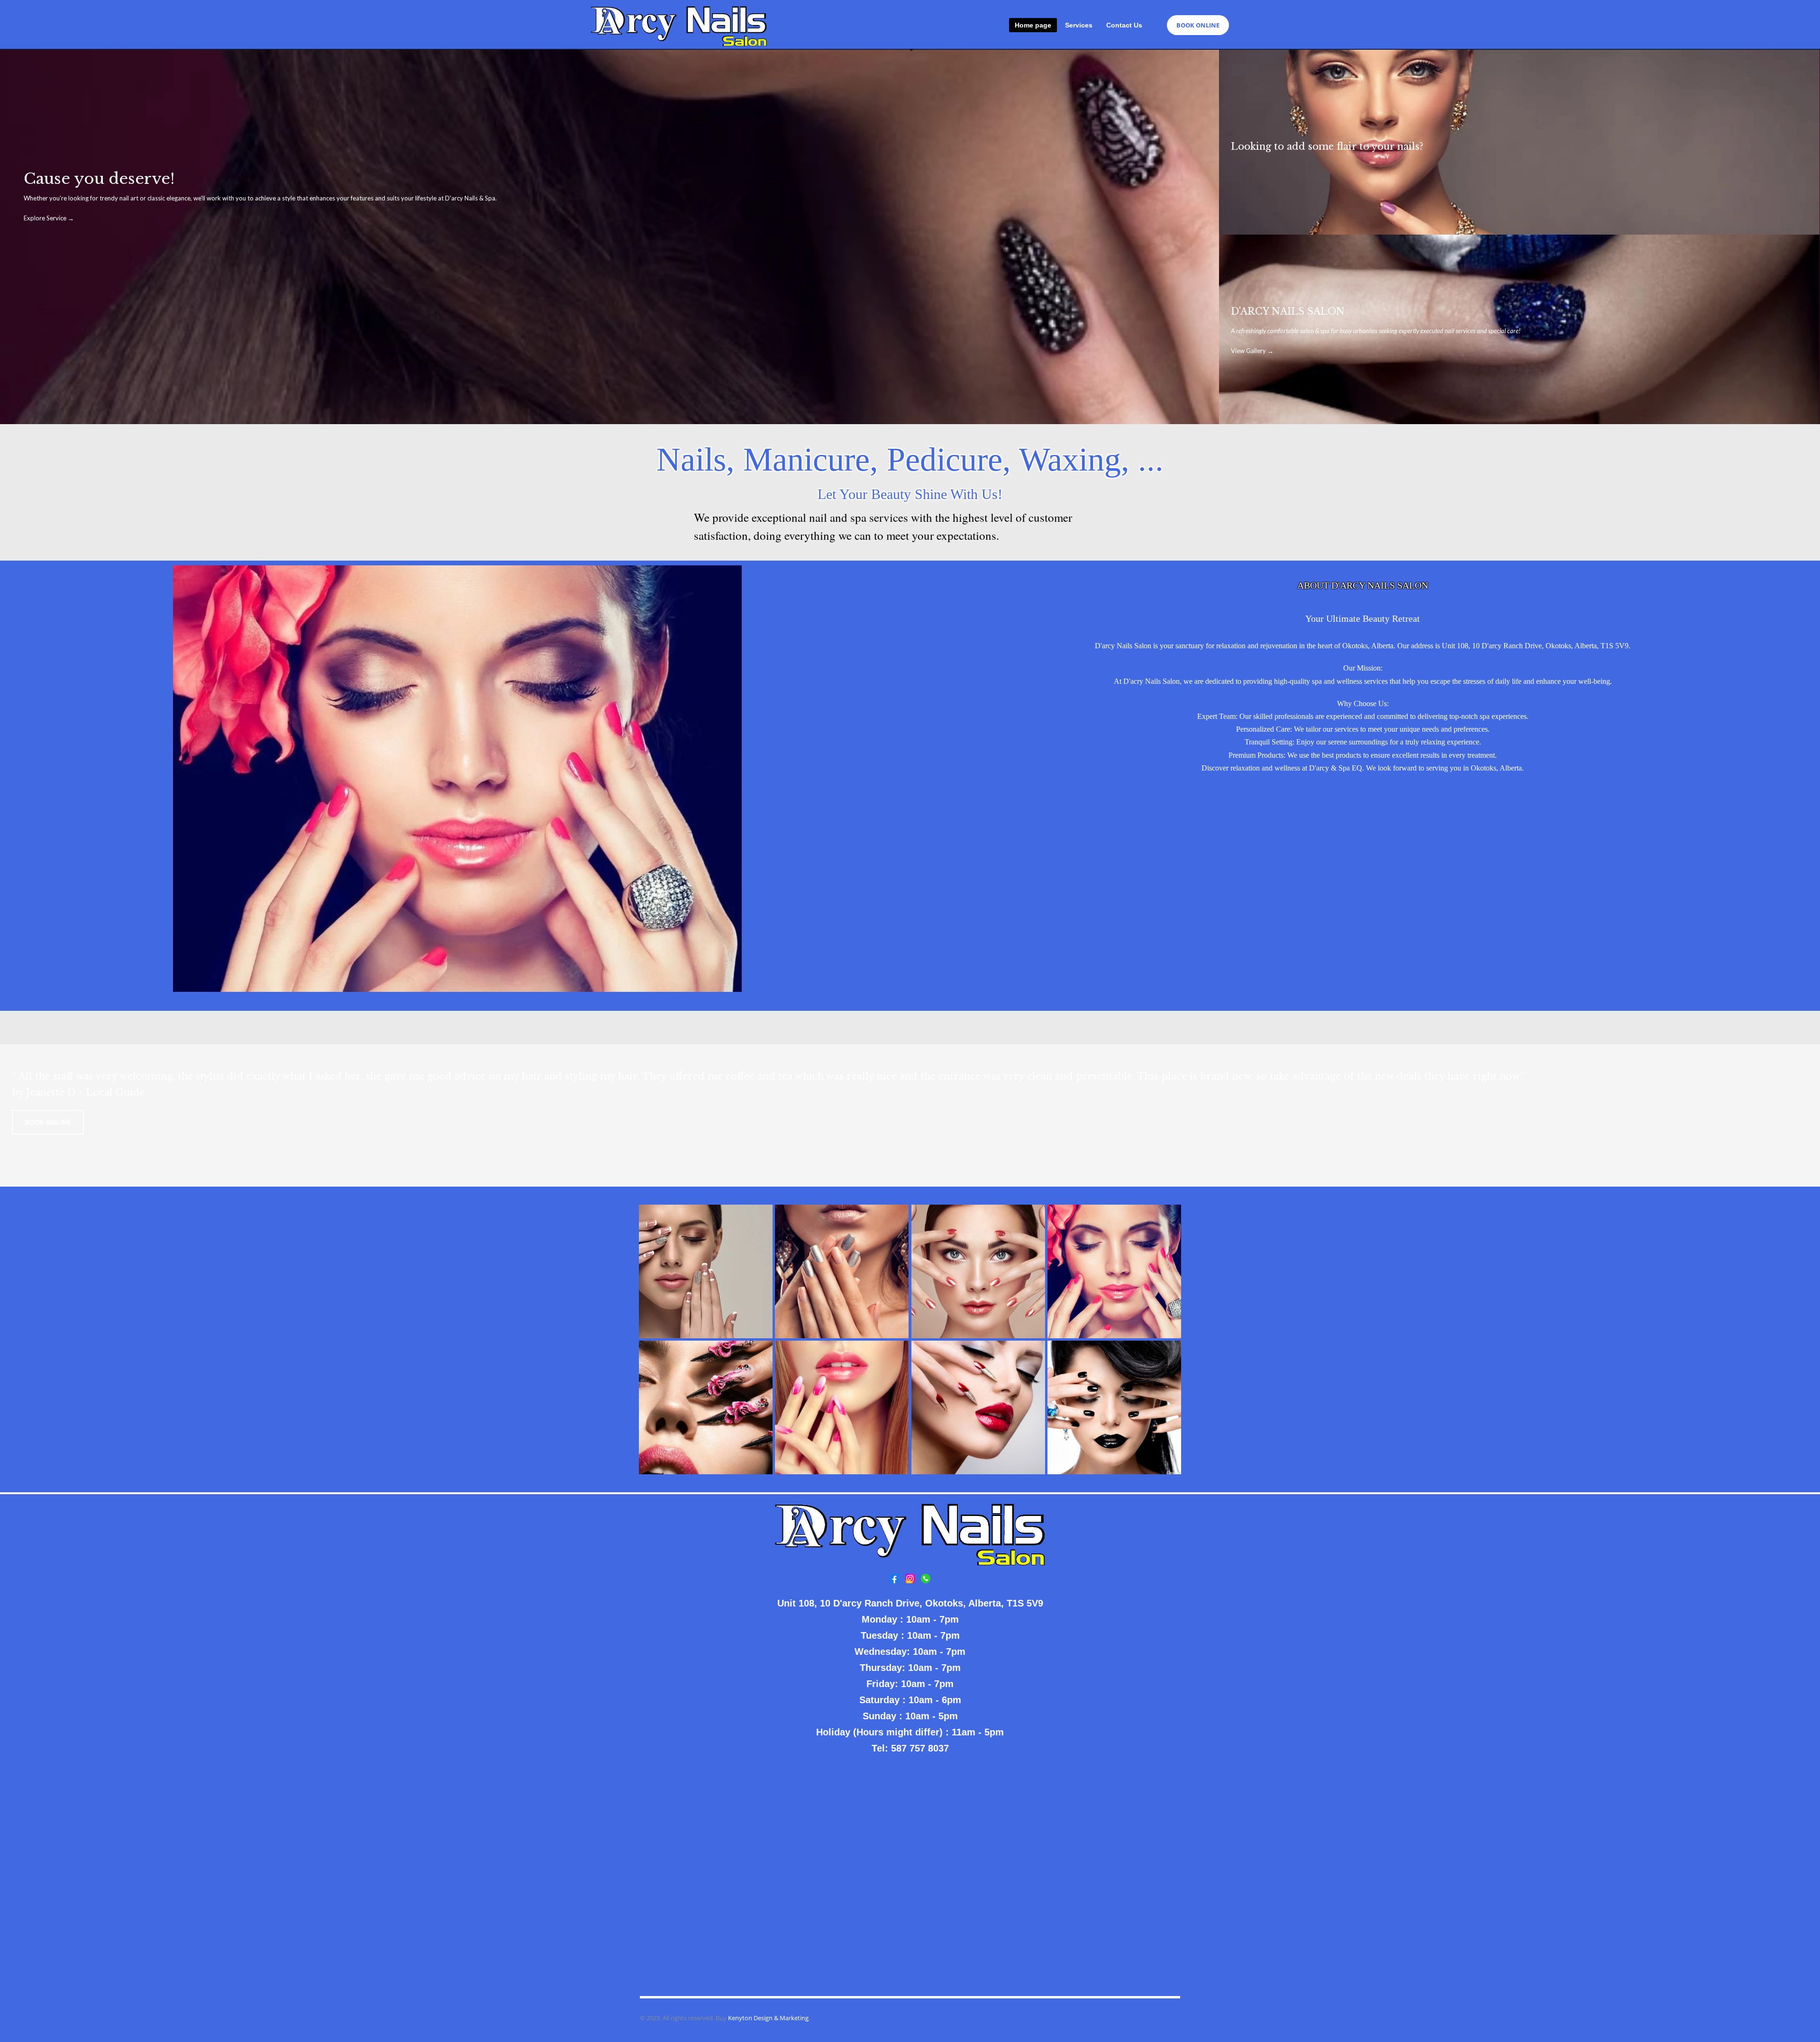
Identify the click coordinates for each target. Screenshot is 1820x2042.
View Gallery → (1252, 351)
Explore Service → (49, 218)
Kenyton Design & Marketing (768, 2018)
